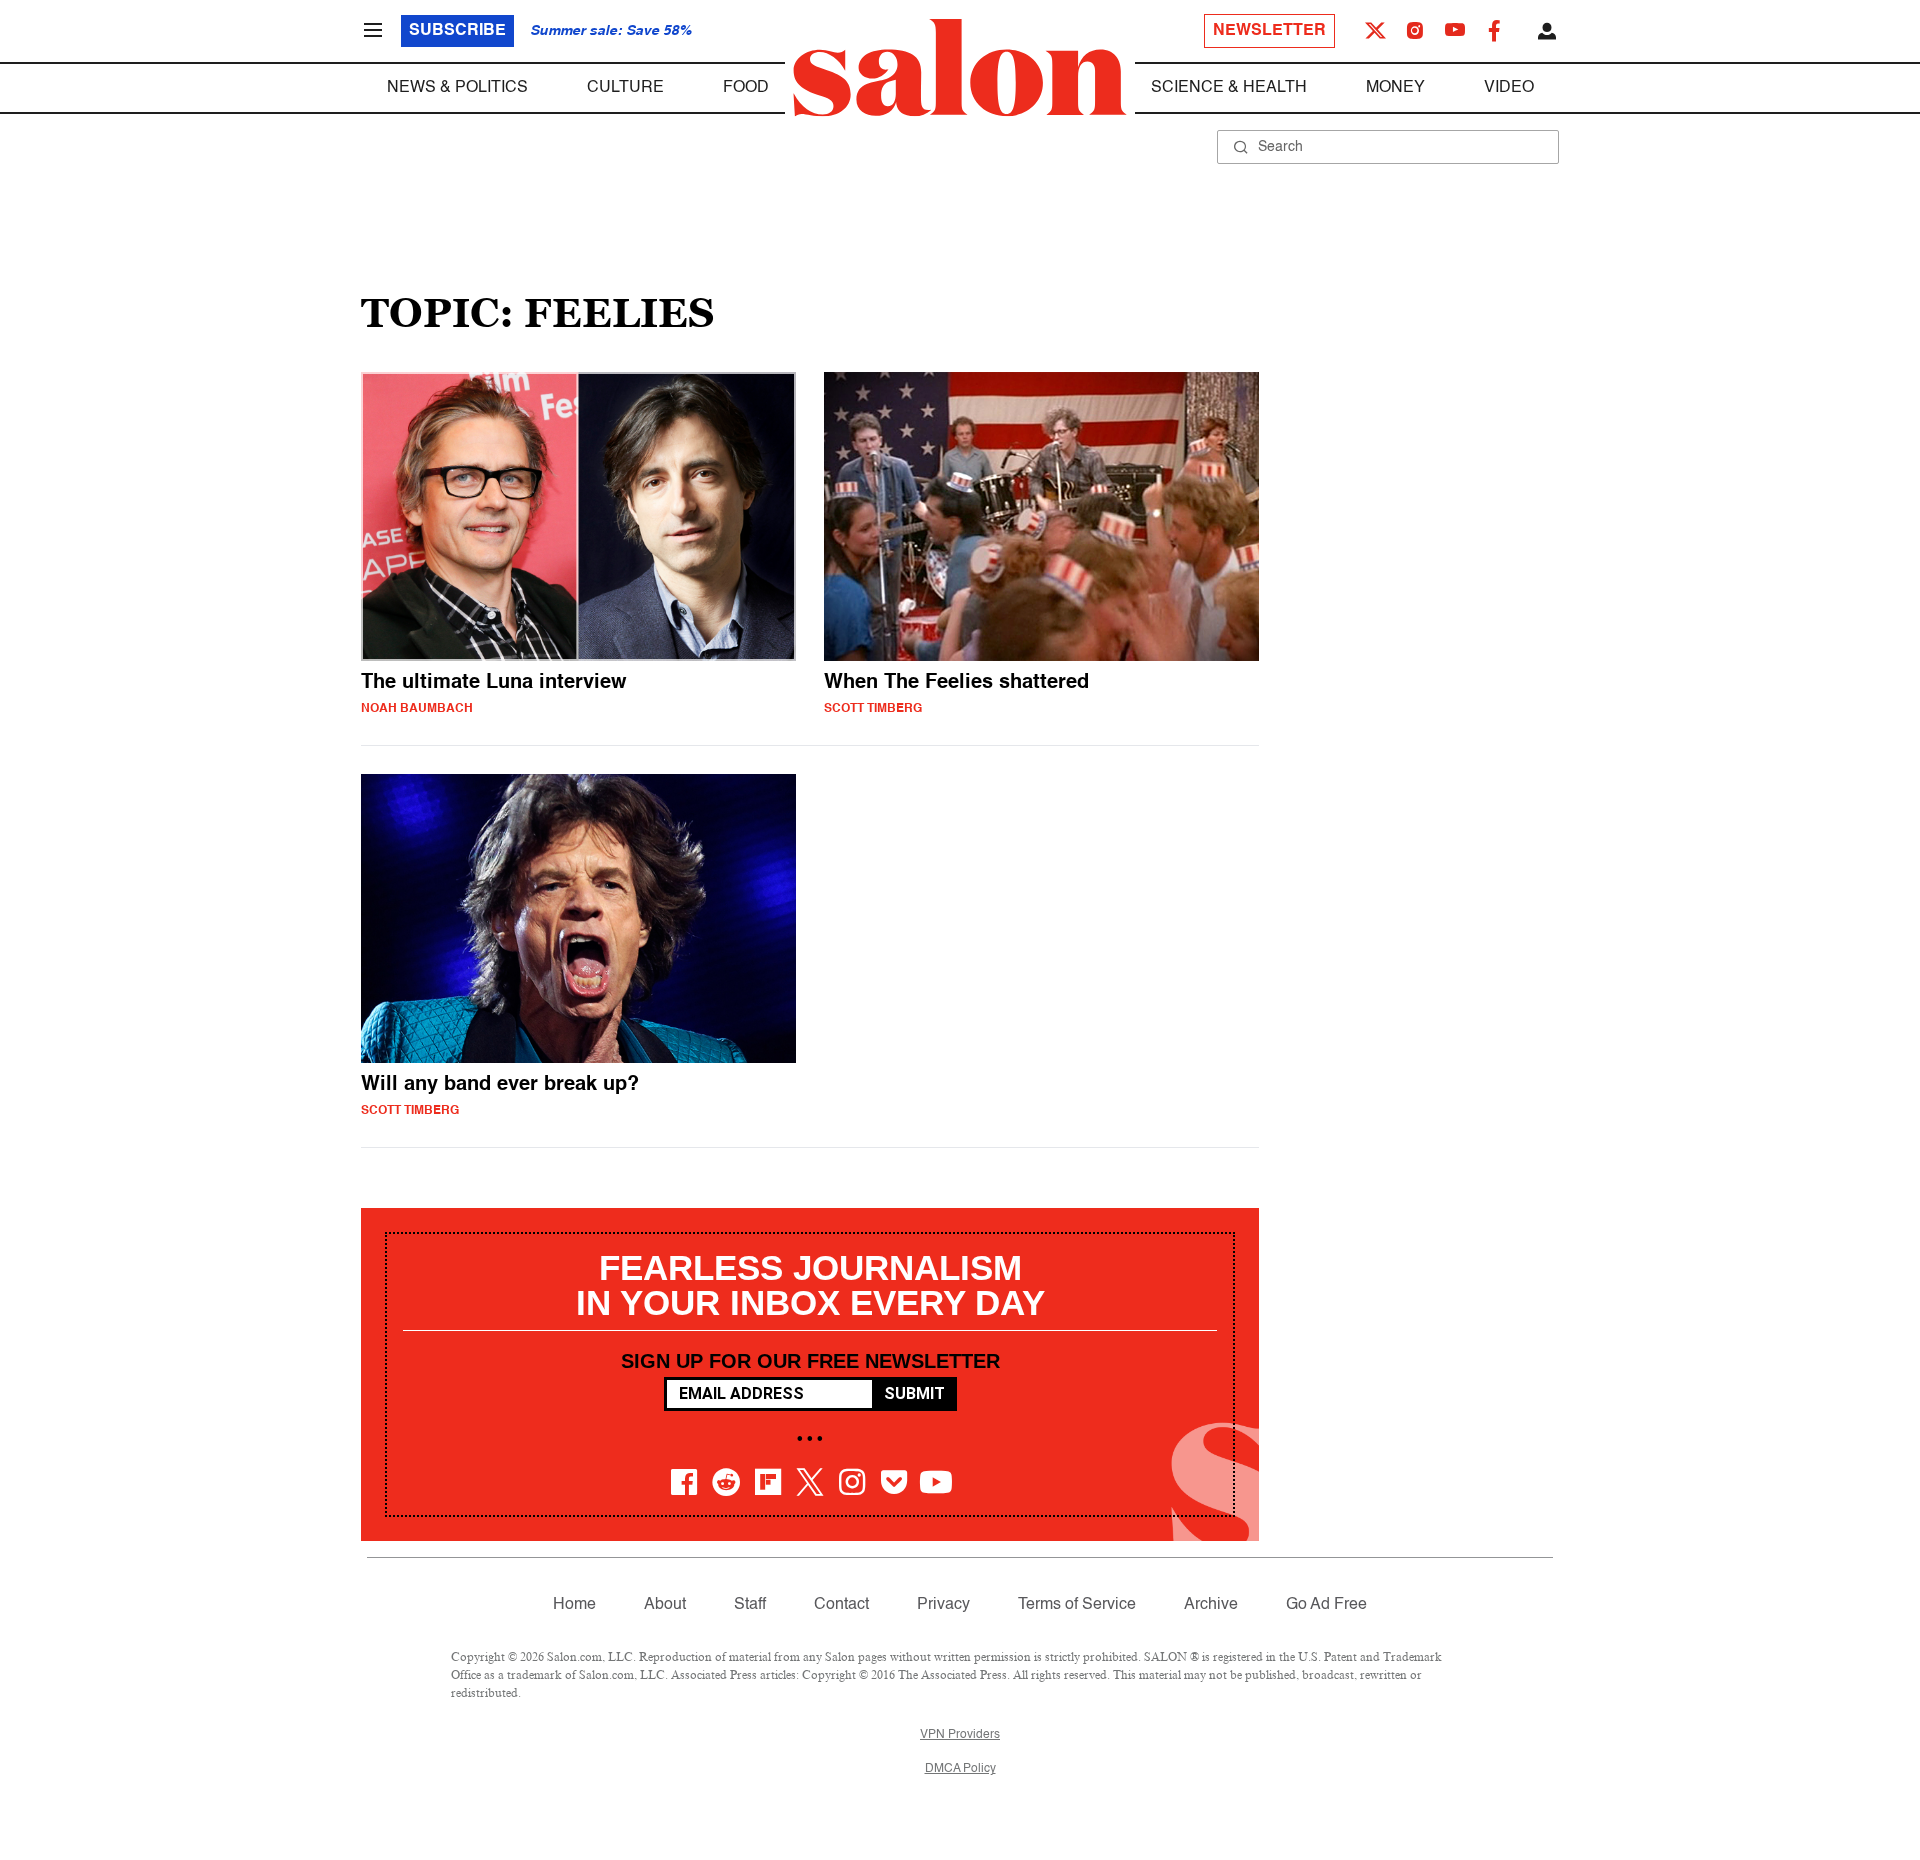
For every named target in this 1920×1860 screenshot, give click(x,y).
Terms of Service (1077, 1605)
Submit (914, 1393)
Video (1509, 88)
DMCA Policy (960, 1769)
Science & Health (1229, 88)
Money (1395, 88)
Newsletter (1269, 31)
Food (746, 88)
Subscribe (457, 31)
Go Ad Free (1326, 1605)
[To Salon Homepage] (960, 68)
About (665, 1605)
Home (574, 1605)
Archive (1211, 1605)
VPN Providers (960, 1735)
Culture (625, 88)
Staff (750, 1605)
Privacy (943, 1605)
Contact (841, 1605)
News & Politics (457, 88)
